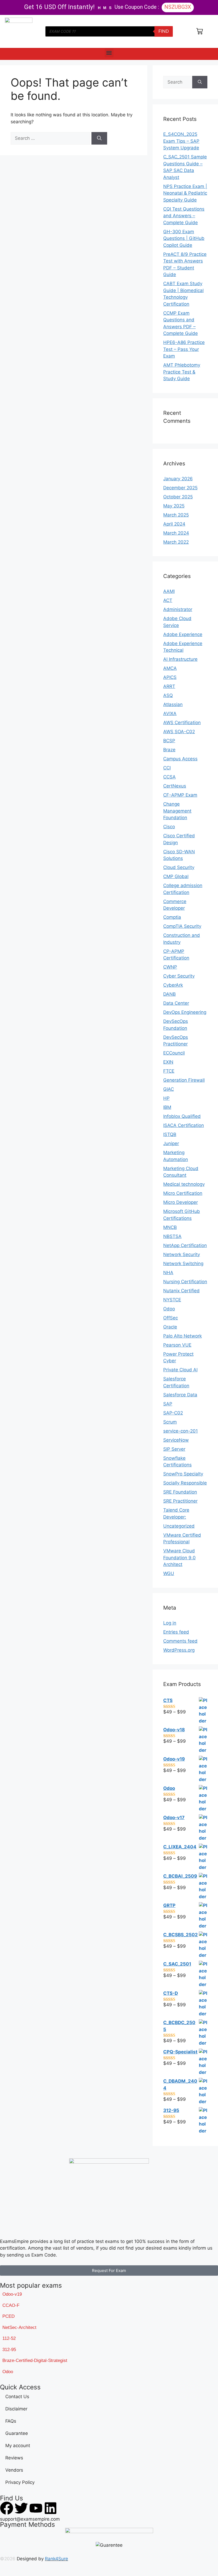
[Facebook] (7, 2508)
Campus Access (180, 759)
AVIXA (170, 713)
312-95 (9, 2350)
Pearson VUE (177, 1345)
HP (166, 1098)
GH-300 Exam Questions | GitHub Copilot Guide (184, 238)
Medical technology (184, 1184)
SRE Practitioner (180, 1501)
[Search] (99, 138)
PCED (9, 2316)
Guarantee (17, 2433)
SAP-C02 (173, 1413)
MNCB (170, 1227)
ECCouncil (174, 1053)
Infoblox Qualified (182, 1116)
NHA (168, 1273)
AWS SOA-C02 (179, 732)
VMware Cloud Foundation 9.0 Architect (179, 1558)
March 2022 (176, 542)
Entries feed (176, 1632)
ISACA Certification (184, 1125)
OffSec (171, 1318)
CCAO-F (11, 2305)
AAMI (169, 591)
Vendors (14, 2470)
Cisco (169, 827)
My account (18, 2446)
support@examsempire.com (30, 2519)
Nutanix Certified (181, 1291)
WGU (169, 1573)
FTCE (169, 1071)
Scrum (170, 1422)
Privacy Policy (20, 2482)
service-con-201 (181, 1431)
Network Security (182, 1254)
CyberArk (173, 985)
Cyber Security (179, 976)
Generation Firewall (184, 1080)
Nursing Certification (185, 1282)
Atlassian (173, 704)
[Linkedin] (51, 2508)
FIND (164, 31)
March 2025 (176, 515)
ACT (168, 600)
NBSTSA (172, 1236)
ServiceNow (176, 1440)
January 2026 (178, 479)
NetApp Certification (185, 1245)
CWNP (170, 967)
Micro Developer (181, 1202)
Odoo (169, 1309)
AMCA (170, 668)
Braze (169, 750)
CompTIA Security (182, 926)
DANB (169, 994)
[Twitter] (21, 2508)
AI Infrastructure (180, 659)
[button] (109, 53)
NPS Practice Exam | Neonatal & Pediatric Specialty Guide (185, 193)
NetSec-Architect (19, 2327)
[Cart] (200, 31)
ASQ (168, 695)
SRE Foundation (180, 1492)
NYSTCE (172, 1300)
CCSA (169, 777)
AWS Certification (182, 723)
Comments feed (180, 1641)
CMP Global (176, 876)
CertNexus (175, 786)
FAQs (11, 2421)
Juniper (171, 1143)
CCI (167, 768)
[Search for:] (51, 138)
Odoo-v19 (12, 2294)
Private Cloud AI (180, 1370)
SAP (168, 1404)
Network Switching (183, 1264)
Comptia (172, 917)
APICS (170, 677)
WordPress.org (179, 1650)
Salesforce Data (180, 1395)
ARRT (169, 686)
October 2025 (178, 497)
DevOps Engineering (185, 1012)
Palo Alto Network (183, 1336)
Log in (170, 1623)
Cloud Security (179, 867)
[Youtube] (36, 2508)
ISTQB (170, 1134)
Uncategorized (179, 1526)
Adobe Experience (183, 634)
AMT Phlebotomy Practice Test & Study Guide (182, 372)
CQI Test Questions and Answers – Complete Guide (184, 216)
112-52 (9, 2338)
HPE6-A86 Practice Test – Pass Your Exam (184, 349)
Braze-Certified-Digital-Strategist (35, 2360)
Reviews (14, 2458)
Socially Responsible (185, 1483)
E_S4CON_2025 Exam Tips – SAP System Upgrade (181, 141)
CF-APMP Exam (180, 795)
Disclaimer (16, 2409)
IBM (167, 1107)
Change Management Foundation (177, 811)
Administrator (178, 609)
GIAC (169, 1089)
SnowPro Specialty (183, 1474)
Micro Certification (183, 1193)
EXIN (168, 1062)
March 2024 (176, 533)
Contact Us (17, 2397)
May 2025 (174, 506)
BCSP (169, 741)
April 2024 (174, 524)
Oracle (170, 1327)
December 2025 (180, 488)
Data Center (176, 1003)
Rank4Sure (56, 2559)
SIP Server (174, 1449)
